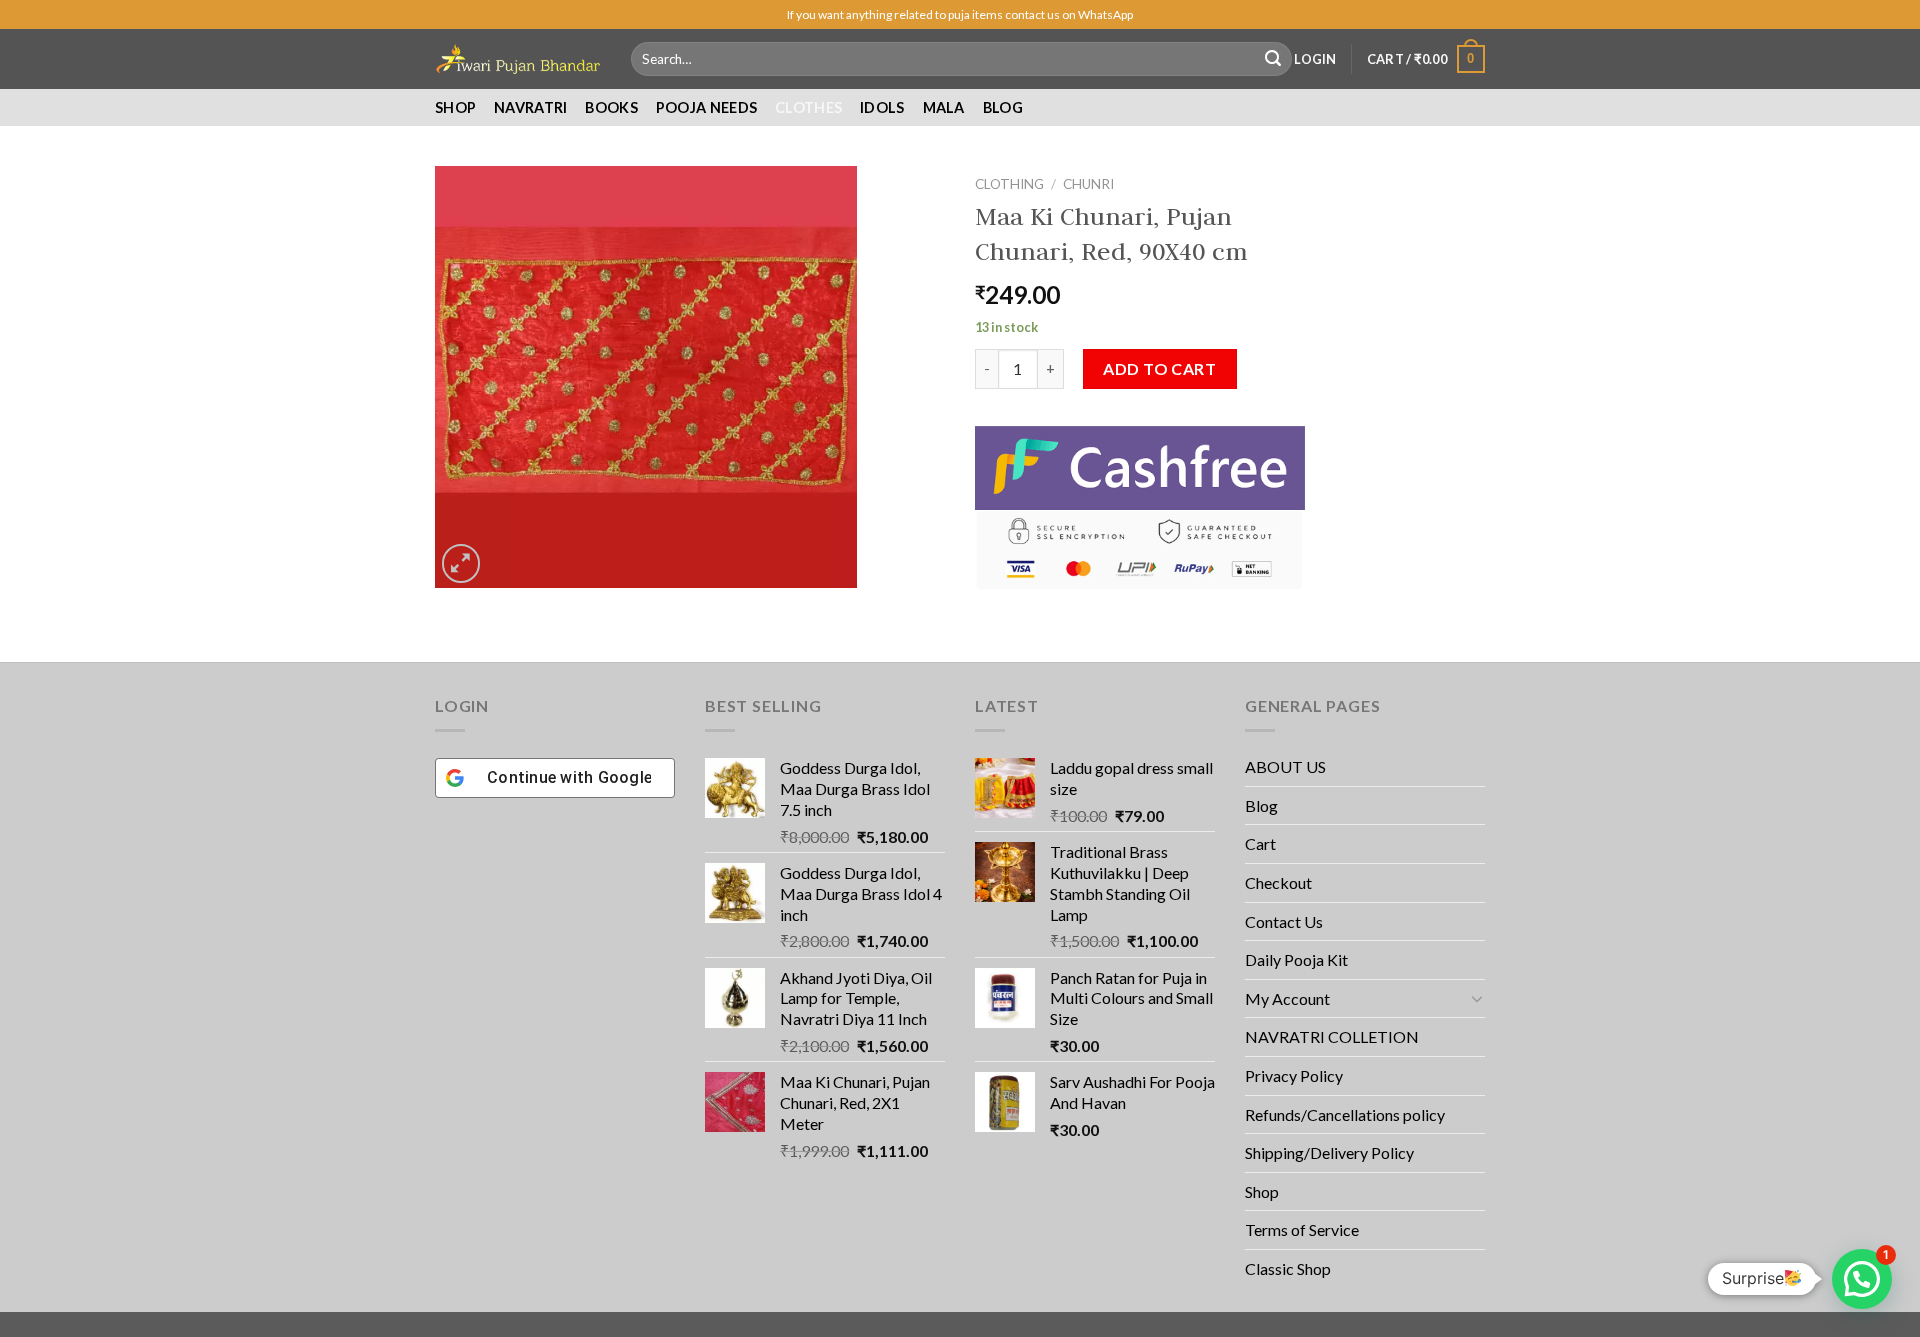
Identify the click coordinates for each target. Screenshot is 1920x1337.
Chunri (1088, 184)
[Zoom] (461, 563)
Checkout (1278, 882)
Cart (1260, 843)
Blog (1003, 107)
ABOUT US (1285, 766)
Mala (944, 107)
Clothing (1009, 184)
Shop (455, 107)
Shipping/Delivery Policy (1331, 1152)
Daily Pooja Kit (1296, 959)
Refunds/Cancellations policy (1345, 1114)
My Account (1287, 998)
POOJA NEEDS (706, 107)
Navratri (530, 107)
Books (611, 107)
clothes (808, 107)
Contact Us (1284, 921)
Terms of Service (1302, 1229)
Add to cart (1159, 368)
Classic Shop (1288, 1268)
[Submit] (1273, 59)
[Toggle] (1477, 998)
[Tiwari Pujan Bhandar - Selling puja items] (518, 59)
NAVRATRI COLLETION (1332, 1036)
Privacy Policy (1294, 1075)
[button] (1862, 1279)
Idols (882, 107)
